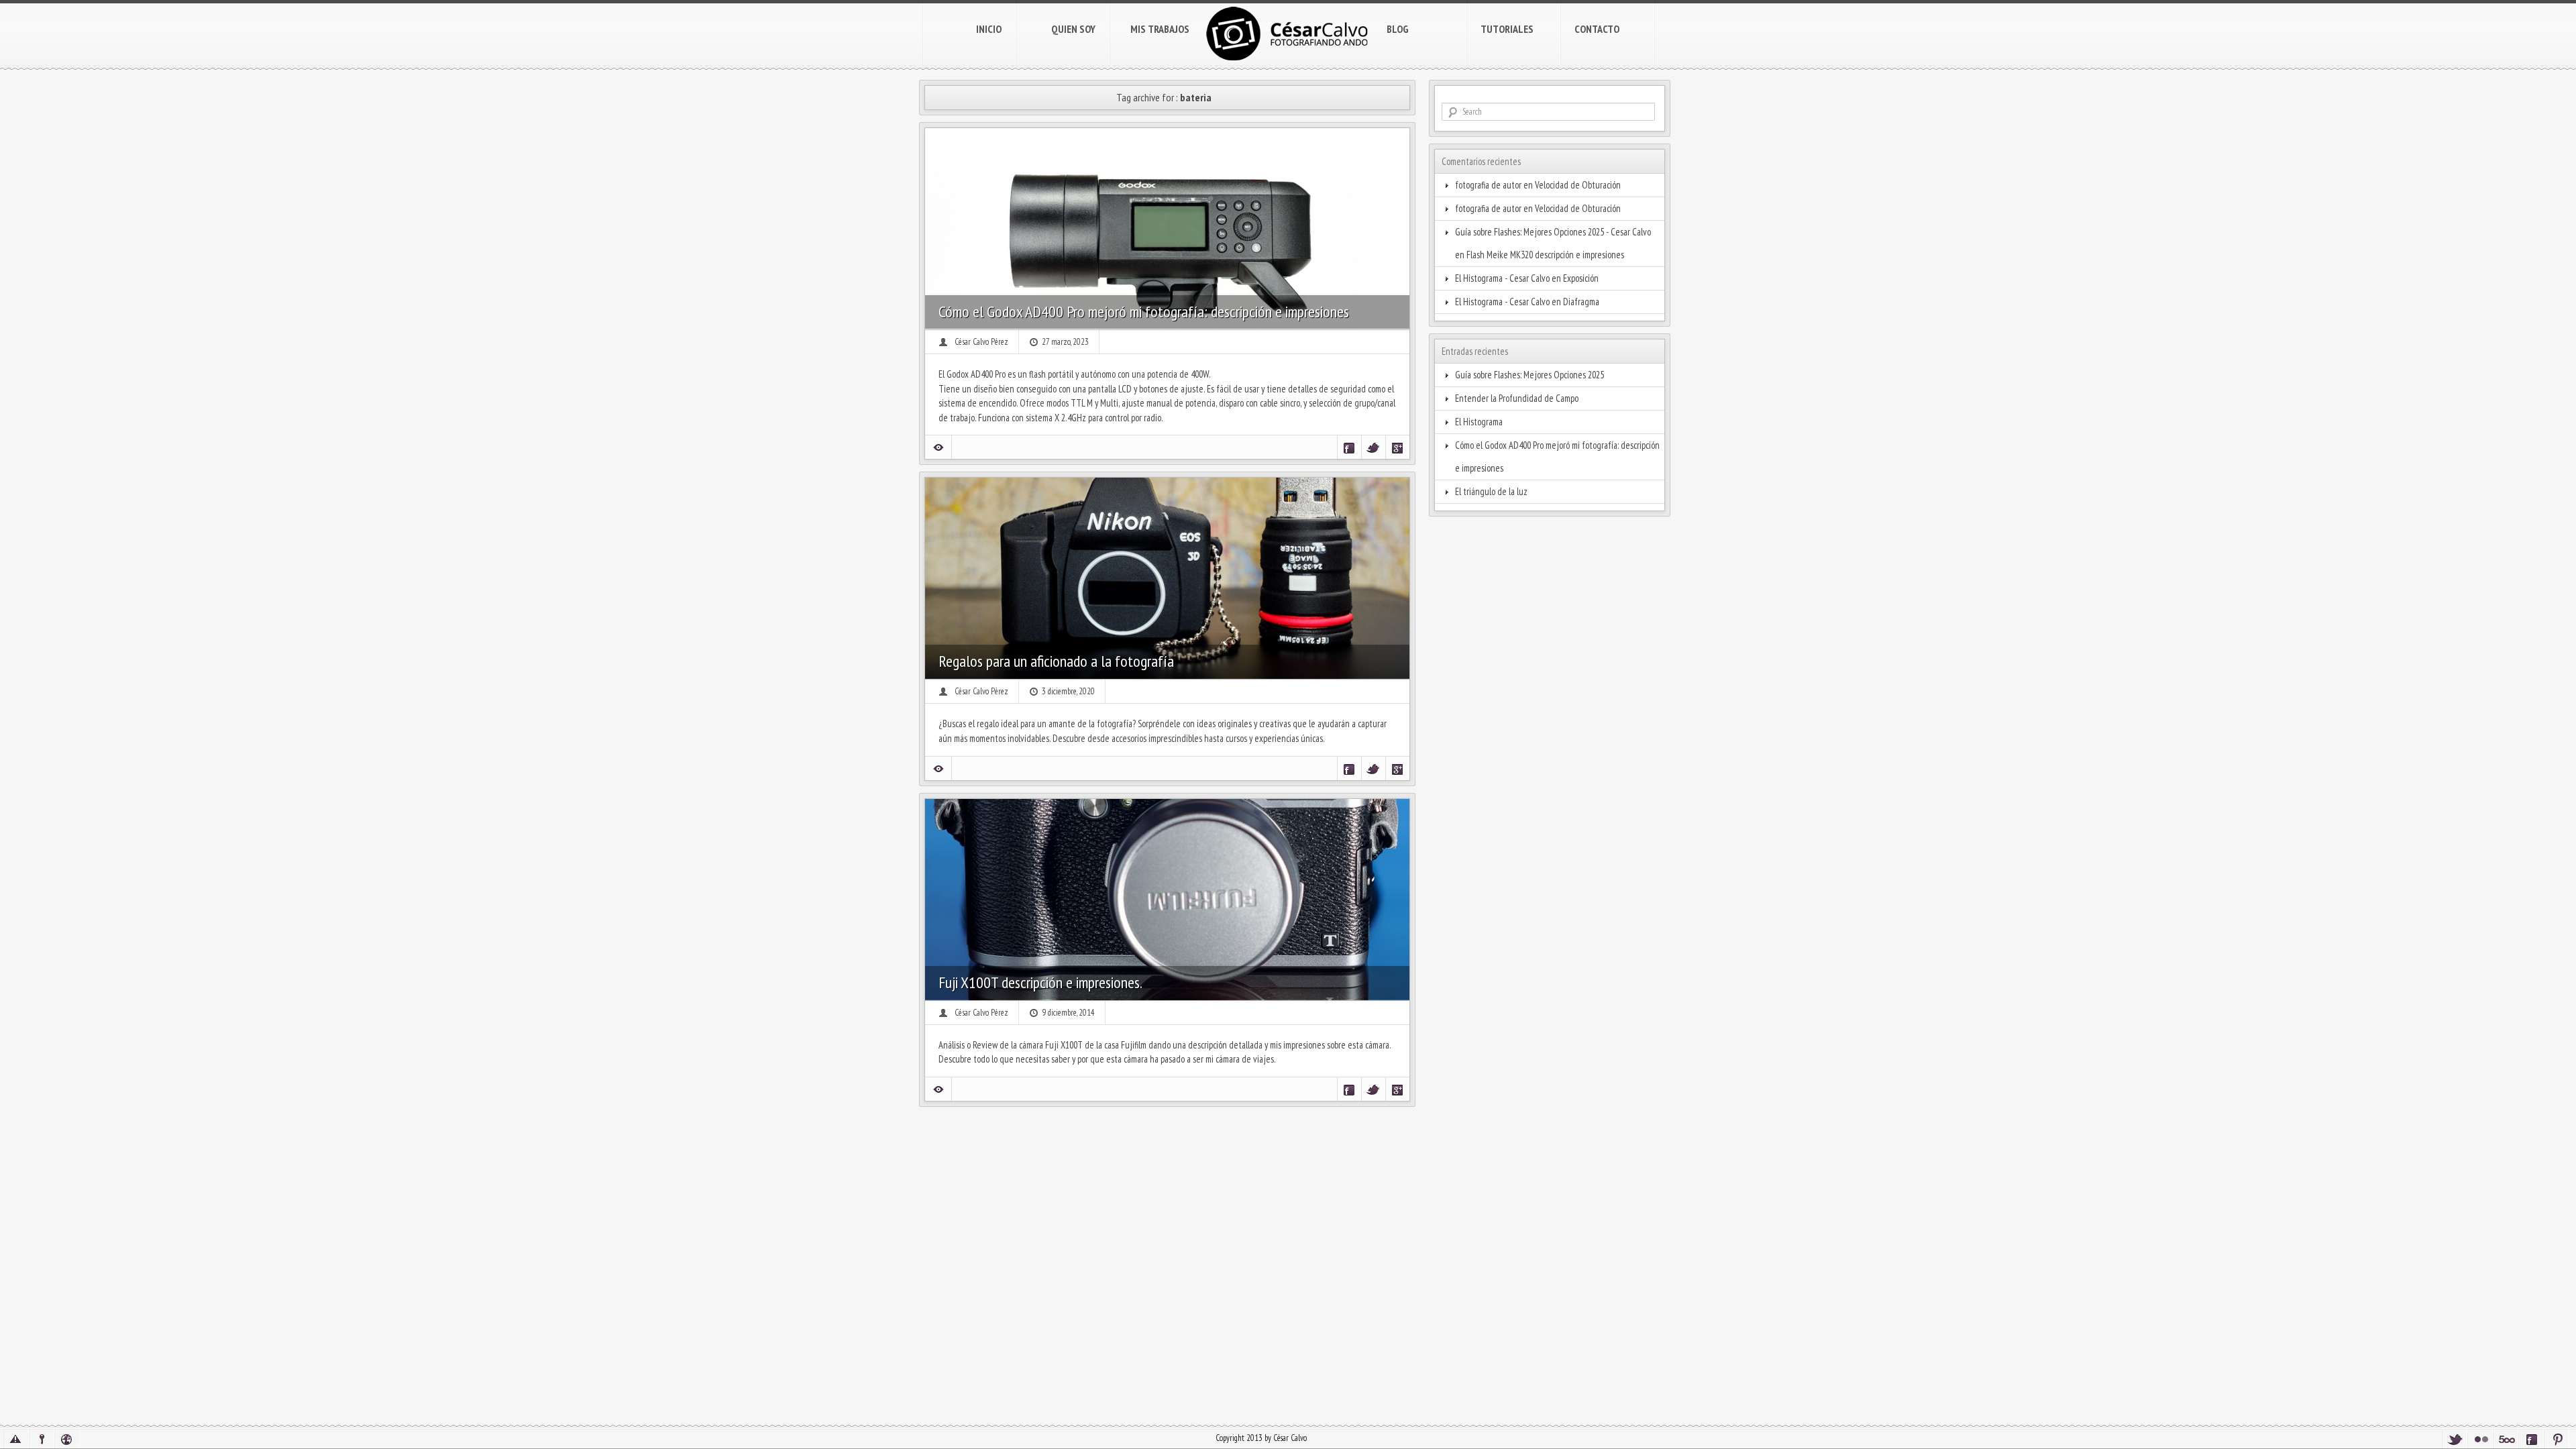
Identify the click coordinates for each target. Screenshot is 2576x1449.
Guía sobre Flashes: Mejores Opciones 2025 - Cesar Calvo (1553, 232)
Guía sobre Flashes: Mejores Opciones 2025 (1529, 375)
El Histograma (1479, 422)
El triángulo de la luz (1491, 491)
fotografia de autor (1488, 185)
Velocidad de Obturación (1578, 185)
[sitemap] (67, 1439)
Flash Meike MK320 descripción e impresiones (1545, 255)
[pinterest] (2557, 1439)
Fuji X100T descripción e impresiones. (1040, 982)
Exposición (1581, 278)
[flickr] (2480, 1439)
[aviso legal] (16, 1439)
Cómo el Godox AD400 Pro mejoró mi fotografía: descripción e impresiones (1144, 312)
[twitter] (2455, 1439)
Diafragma (1581, 302)
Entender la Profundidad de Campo (1517, 398)
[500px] (2506, 1439)
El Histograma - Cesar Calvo (1502, 278)
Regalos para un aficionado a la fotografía (1056, 661)
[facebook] (2531, 1439)
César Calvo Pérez (981, 342)
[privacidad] (42, 1439)
